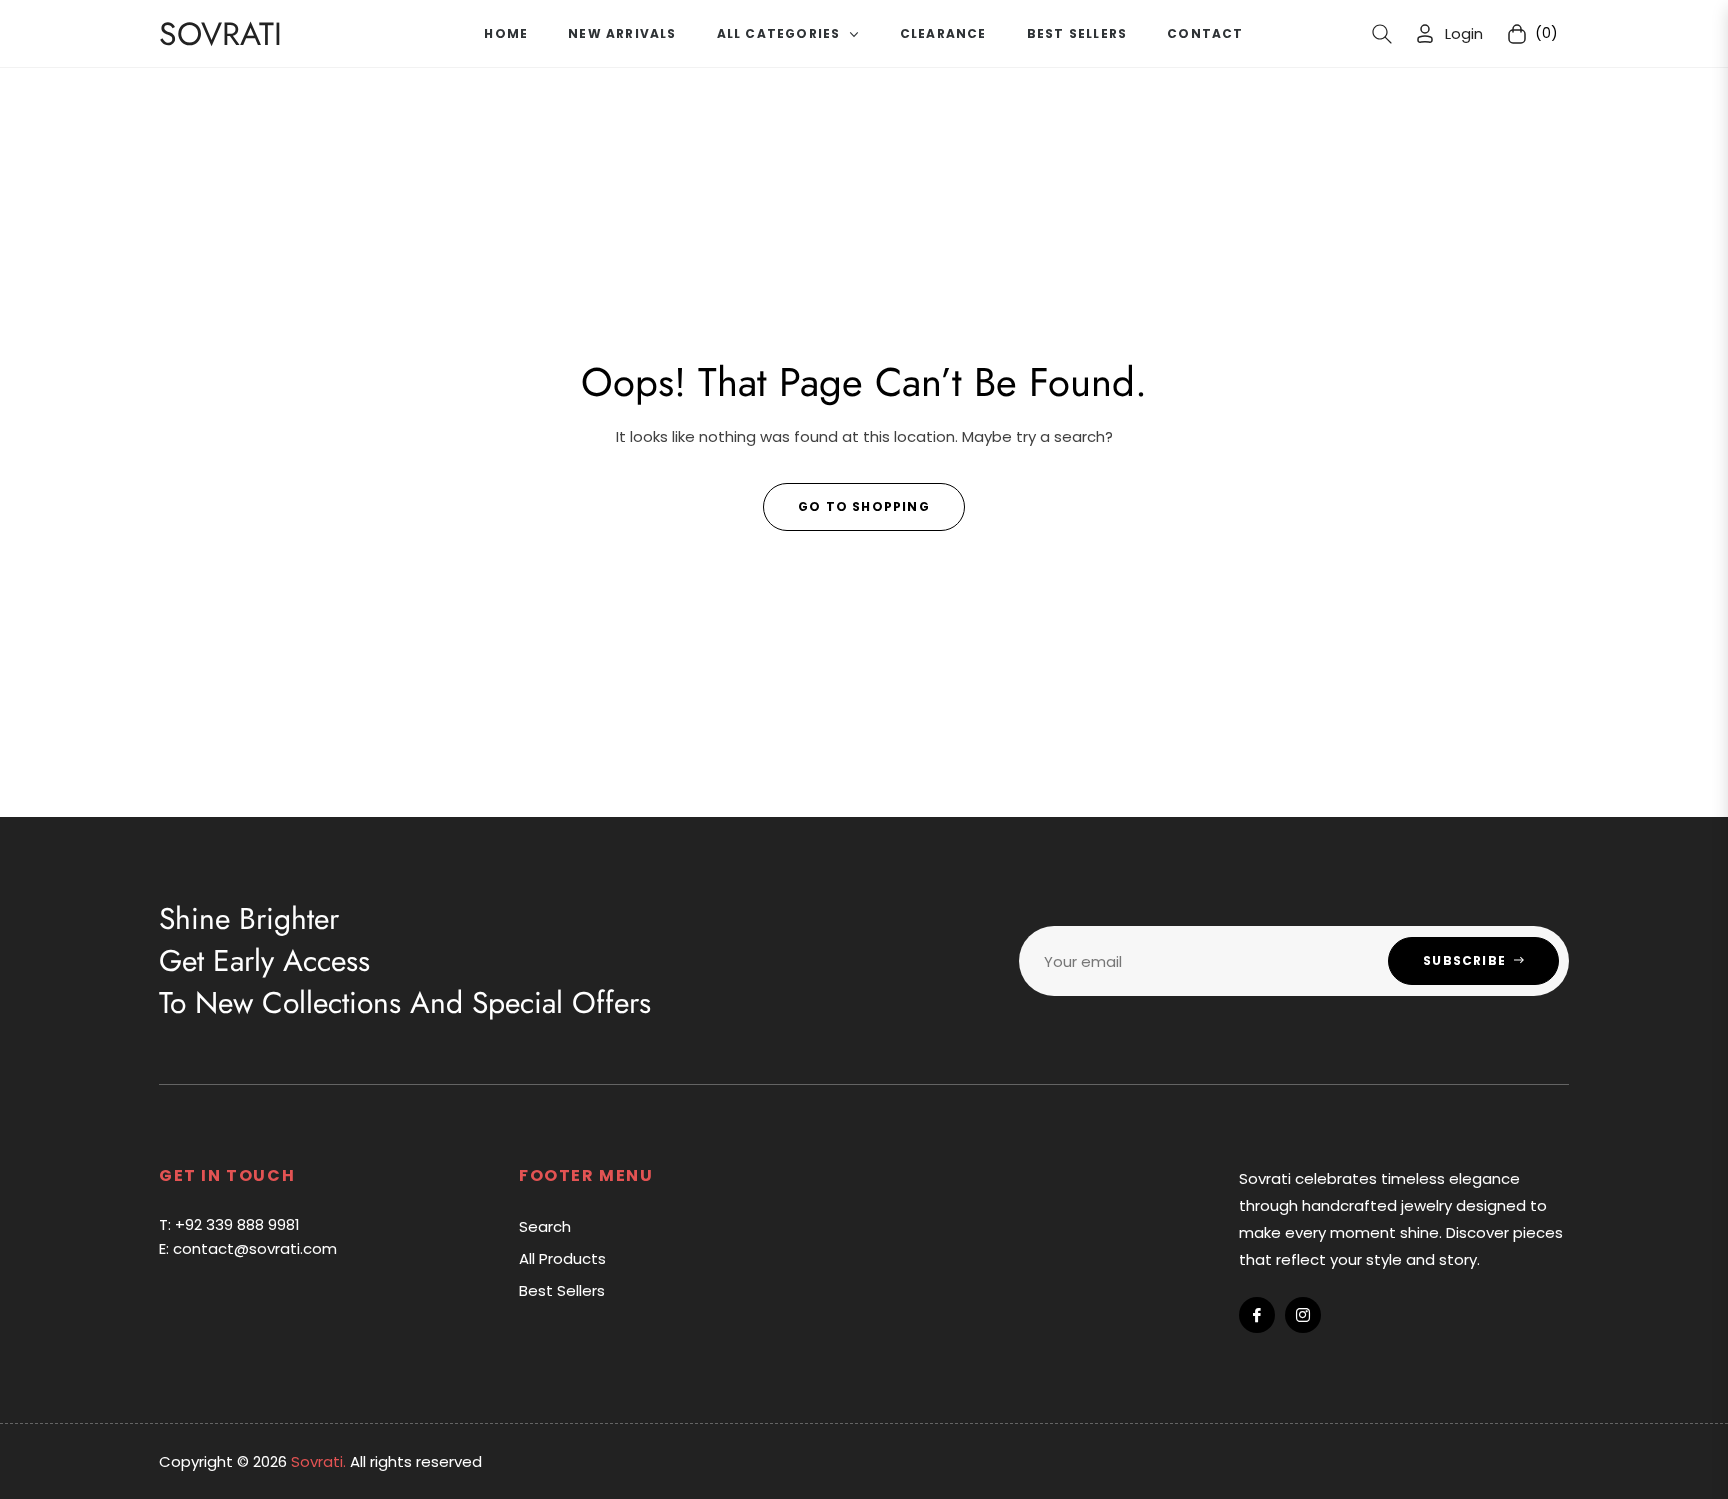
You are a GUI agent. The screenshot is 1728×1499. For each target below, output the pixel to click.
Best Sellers (562, 1290)
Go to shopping (864, 506)
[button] (1382, 34)
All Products (562, 1258)
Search (545, 1226)
